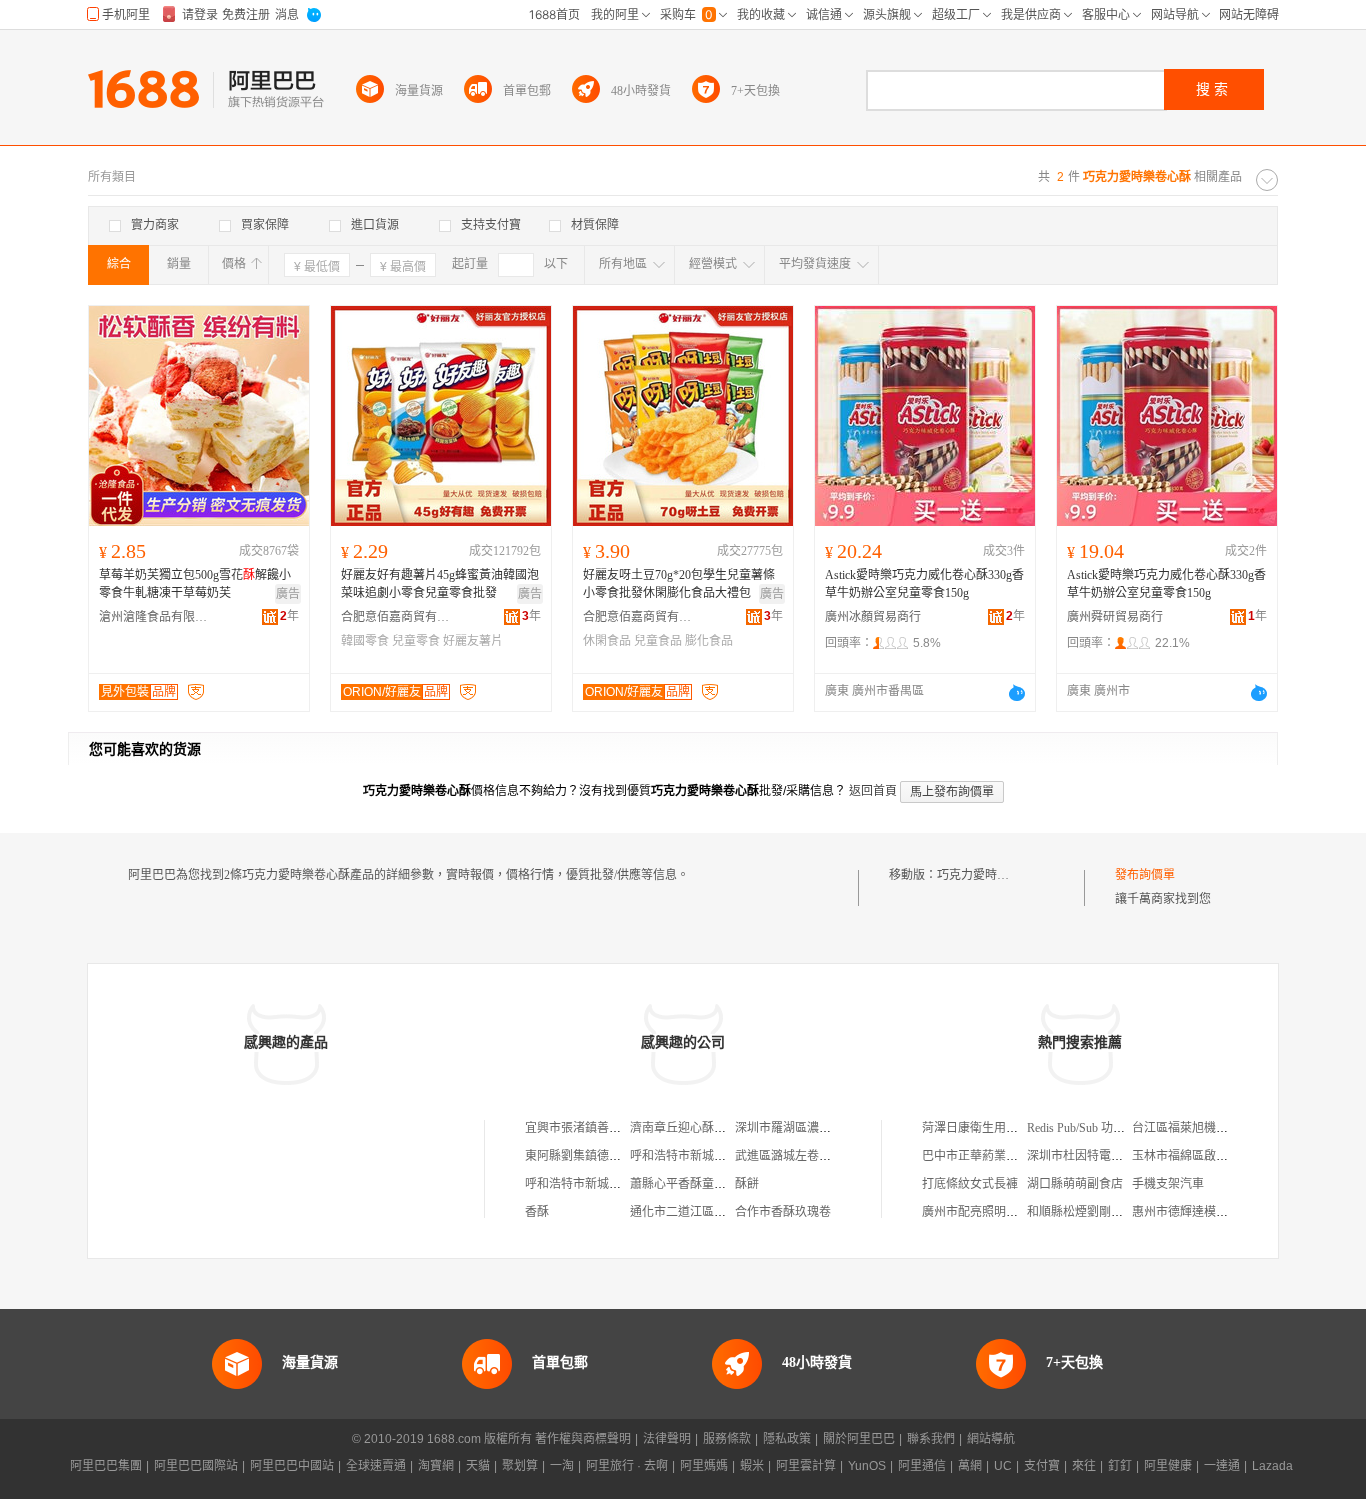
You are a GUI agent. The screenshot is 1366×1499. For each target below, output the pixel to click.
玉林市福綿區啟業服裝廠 (1198, 1156)
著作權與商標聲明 (583, 1439)
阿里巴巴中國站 (292, 1466)
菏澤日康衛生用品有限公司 (994, 1128)
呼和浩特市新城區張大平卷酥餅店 (615, 1184)
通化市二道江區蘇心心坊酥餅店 (714, 1212)
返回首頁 (873, 791)
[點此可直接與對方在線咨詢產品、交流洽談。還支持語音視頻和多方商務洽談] (1017, 693)
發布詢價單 (1145, 875)
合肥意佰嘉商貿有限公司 (396, 617)
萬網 (970, 1466)
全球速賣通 (376, 1466)
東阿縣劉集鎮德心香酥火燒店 (603, 1156)
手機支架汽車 (1168, 1184)
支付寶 (1042, 1466)
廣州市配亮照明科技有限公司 (1000, 1212)
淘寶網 (436, 1466)
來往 (1084, 1466)
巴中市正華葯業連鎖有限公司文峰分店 (1024, 1156)
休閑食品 (607, 641)
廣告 (288, 594)
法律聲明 (667, 1439)
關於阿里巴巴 (859, 1439)
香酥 (537, 1212)
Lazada (1272, 1466)
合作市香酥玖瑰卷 (783, 1212)
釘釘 (1120, 1466)
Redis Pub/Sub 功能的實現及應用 (1112, 1128)
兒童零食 (416, 641)
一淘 (562, 1466)
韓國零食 (365, 641)
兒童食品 (658, 641)
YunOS (867, 1466)
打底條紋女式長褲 (970, 1184)
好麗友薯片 (473, 641)
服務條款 (727, 1439)
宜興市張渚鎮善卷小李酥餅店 (603, 1128)
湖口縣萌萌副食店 (1075, 1184)
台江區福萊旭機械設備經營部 (1210, 1128)
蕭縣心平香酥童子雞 (684, 1184)
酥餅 (747, 1184)
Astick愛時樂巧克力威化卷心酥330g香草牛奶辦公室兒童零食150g (924, 584)
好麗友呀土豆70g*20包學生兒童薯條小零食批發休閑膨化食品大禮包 (679, 584)
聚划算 (520, 1466)
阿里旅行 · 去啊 (627, 1466)
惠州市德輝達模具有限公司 (1204, 1212)
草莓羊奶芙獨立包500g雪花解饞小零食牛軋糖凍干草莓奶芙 (195, 584)
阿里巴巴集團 (106, 1466)
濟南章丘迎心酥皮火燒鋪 (696, 1128)
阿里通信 (922, 1466)
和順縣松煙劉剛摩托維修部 (1099, 1212)
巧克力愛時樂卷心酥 (991, 875)
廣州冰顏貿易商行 (873, 617)
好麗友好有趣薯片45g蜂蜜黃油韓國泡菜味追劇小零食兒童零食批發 (440, 584)
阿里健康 (1168, 1466)
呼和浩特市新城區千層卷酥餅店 (714, 1156)
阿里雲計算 (806, 1466)
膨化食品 (709, 641)
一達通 (1222, 1466)
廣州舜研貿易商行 (1115, 617)
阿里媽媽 (704, 1466)
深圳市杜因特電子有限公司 (1099, 1156)
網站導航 (991, 1439)
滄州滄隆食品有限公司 (154, 617)
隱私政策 (787, 1439)
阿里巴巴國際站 (196, 1466)
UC (1003, 1466)
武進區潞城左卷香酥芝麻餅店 (813, 1156)
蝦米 (752, 1466)
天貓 (478, 1466)
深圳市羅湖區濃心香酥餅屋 (807, 1128)
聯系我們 (931, 1439)
